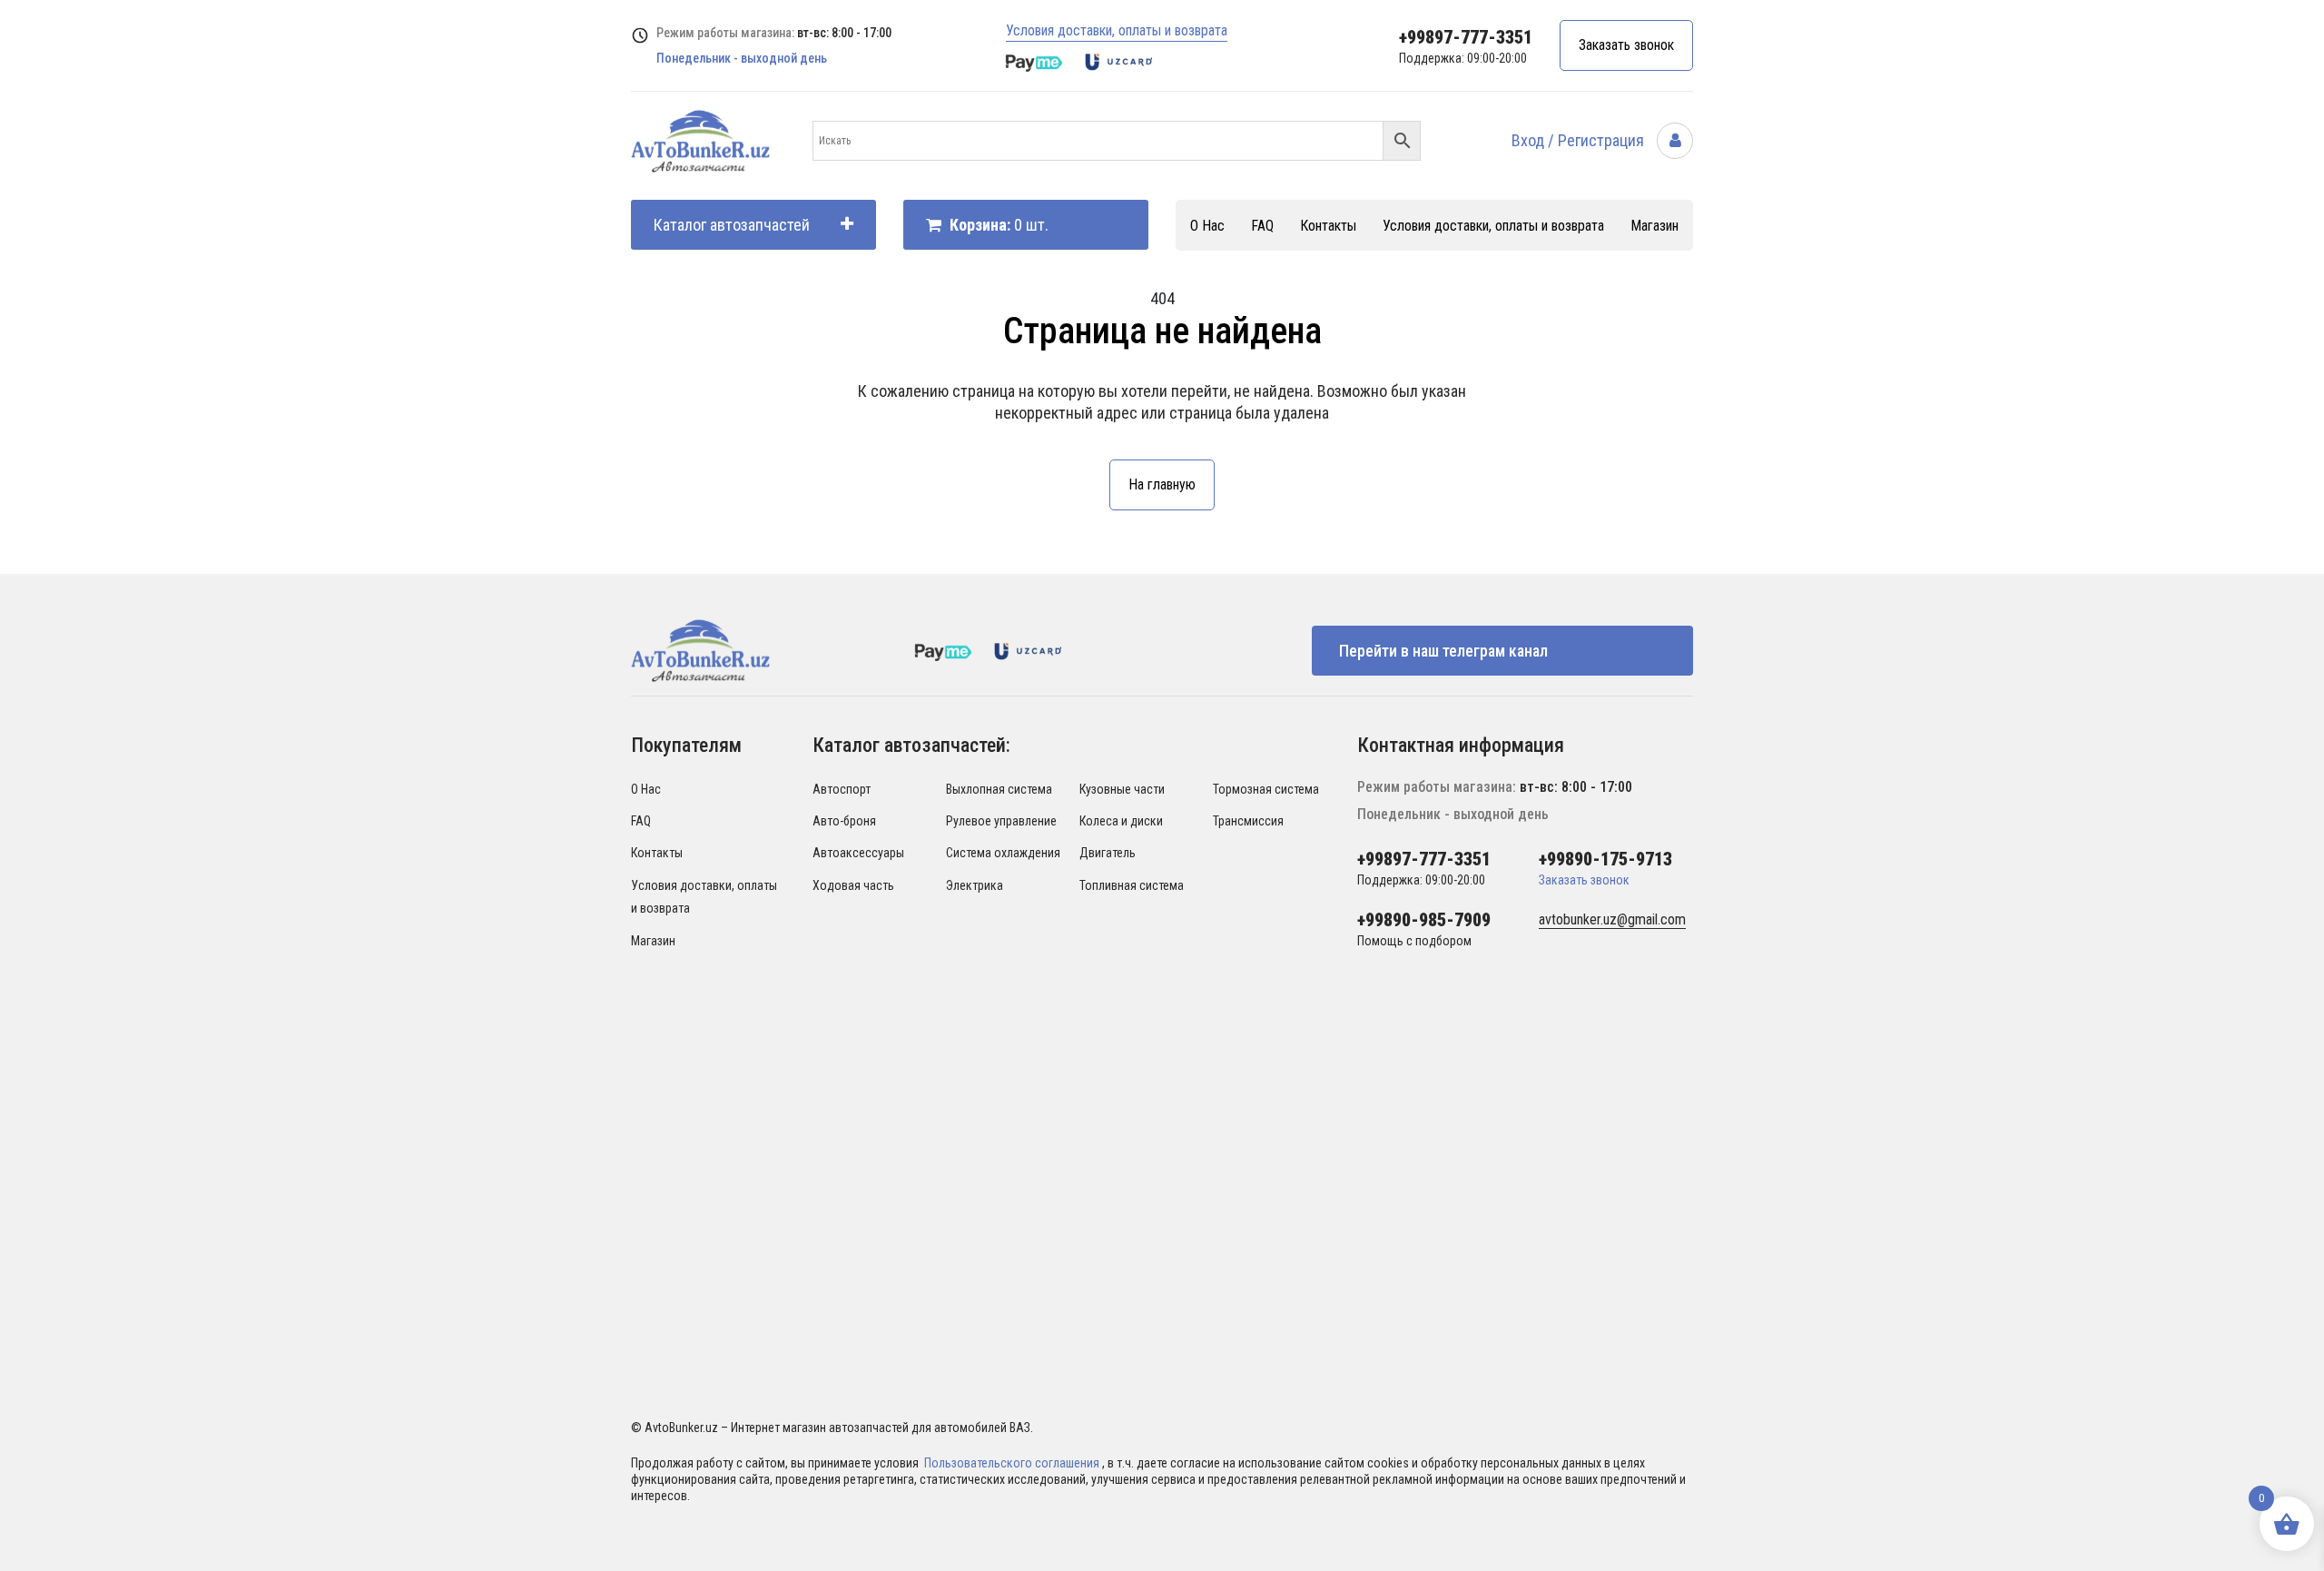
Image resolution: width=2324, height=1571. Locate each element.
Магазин (1654, 226)
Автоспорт (842, 789)
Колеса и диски (1121, 821)
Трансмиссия (1248, 821)
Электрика (975, 885)
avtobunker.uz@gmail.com (1612, 919)
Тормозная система (1266, 789)
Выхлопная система (999, 789)
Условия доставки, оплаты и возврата (1117, 30)
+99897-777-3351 (1466, 37)
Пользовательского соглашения (1013, 1463)
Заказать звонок (1626, 45)
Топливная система (1132, 885)
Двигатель (1108, 853)
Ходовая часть (853, 885)
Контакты (1328, 226)
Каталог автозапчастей (732, 225)
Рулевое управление (1001, 821)
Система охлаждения (1003, 853)
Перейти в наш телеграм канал (1443, 651)
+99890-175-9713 (1605, 859)
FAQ (1262, 226)
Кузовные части (1122, 789)
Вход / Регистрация (1580, 140)
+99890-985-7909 (1424, 920)
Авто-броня (844, 821)
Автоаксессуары (858, 853)
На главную (1162, 484)
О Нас (1207, 226)
